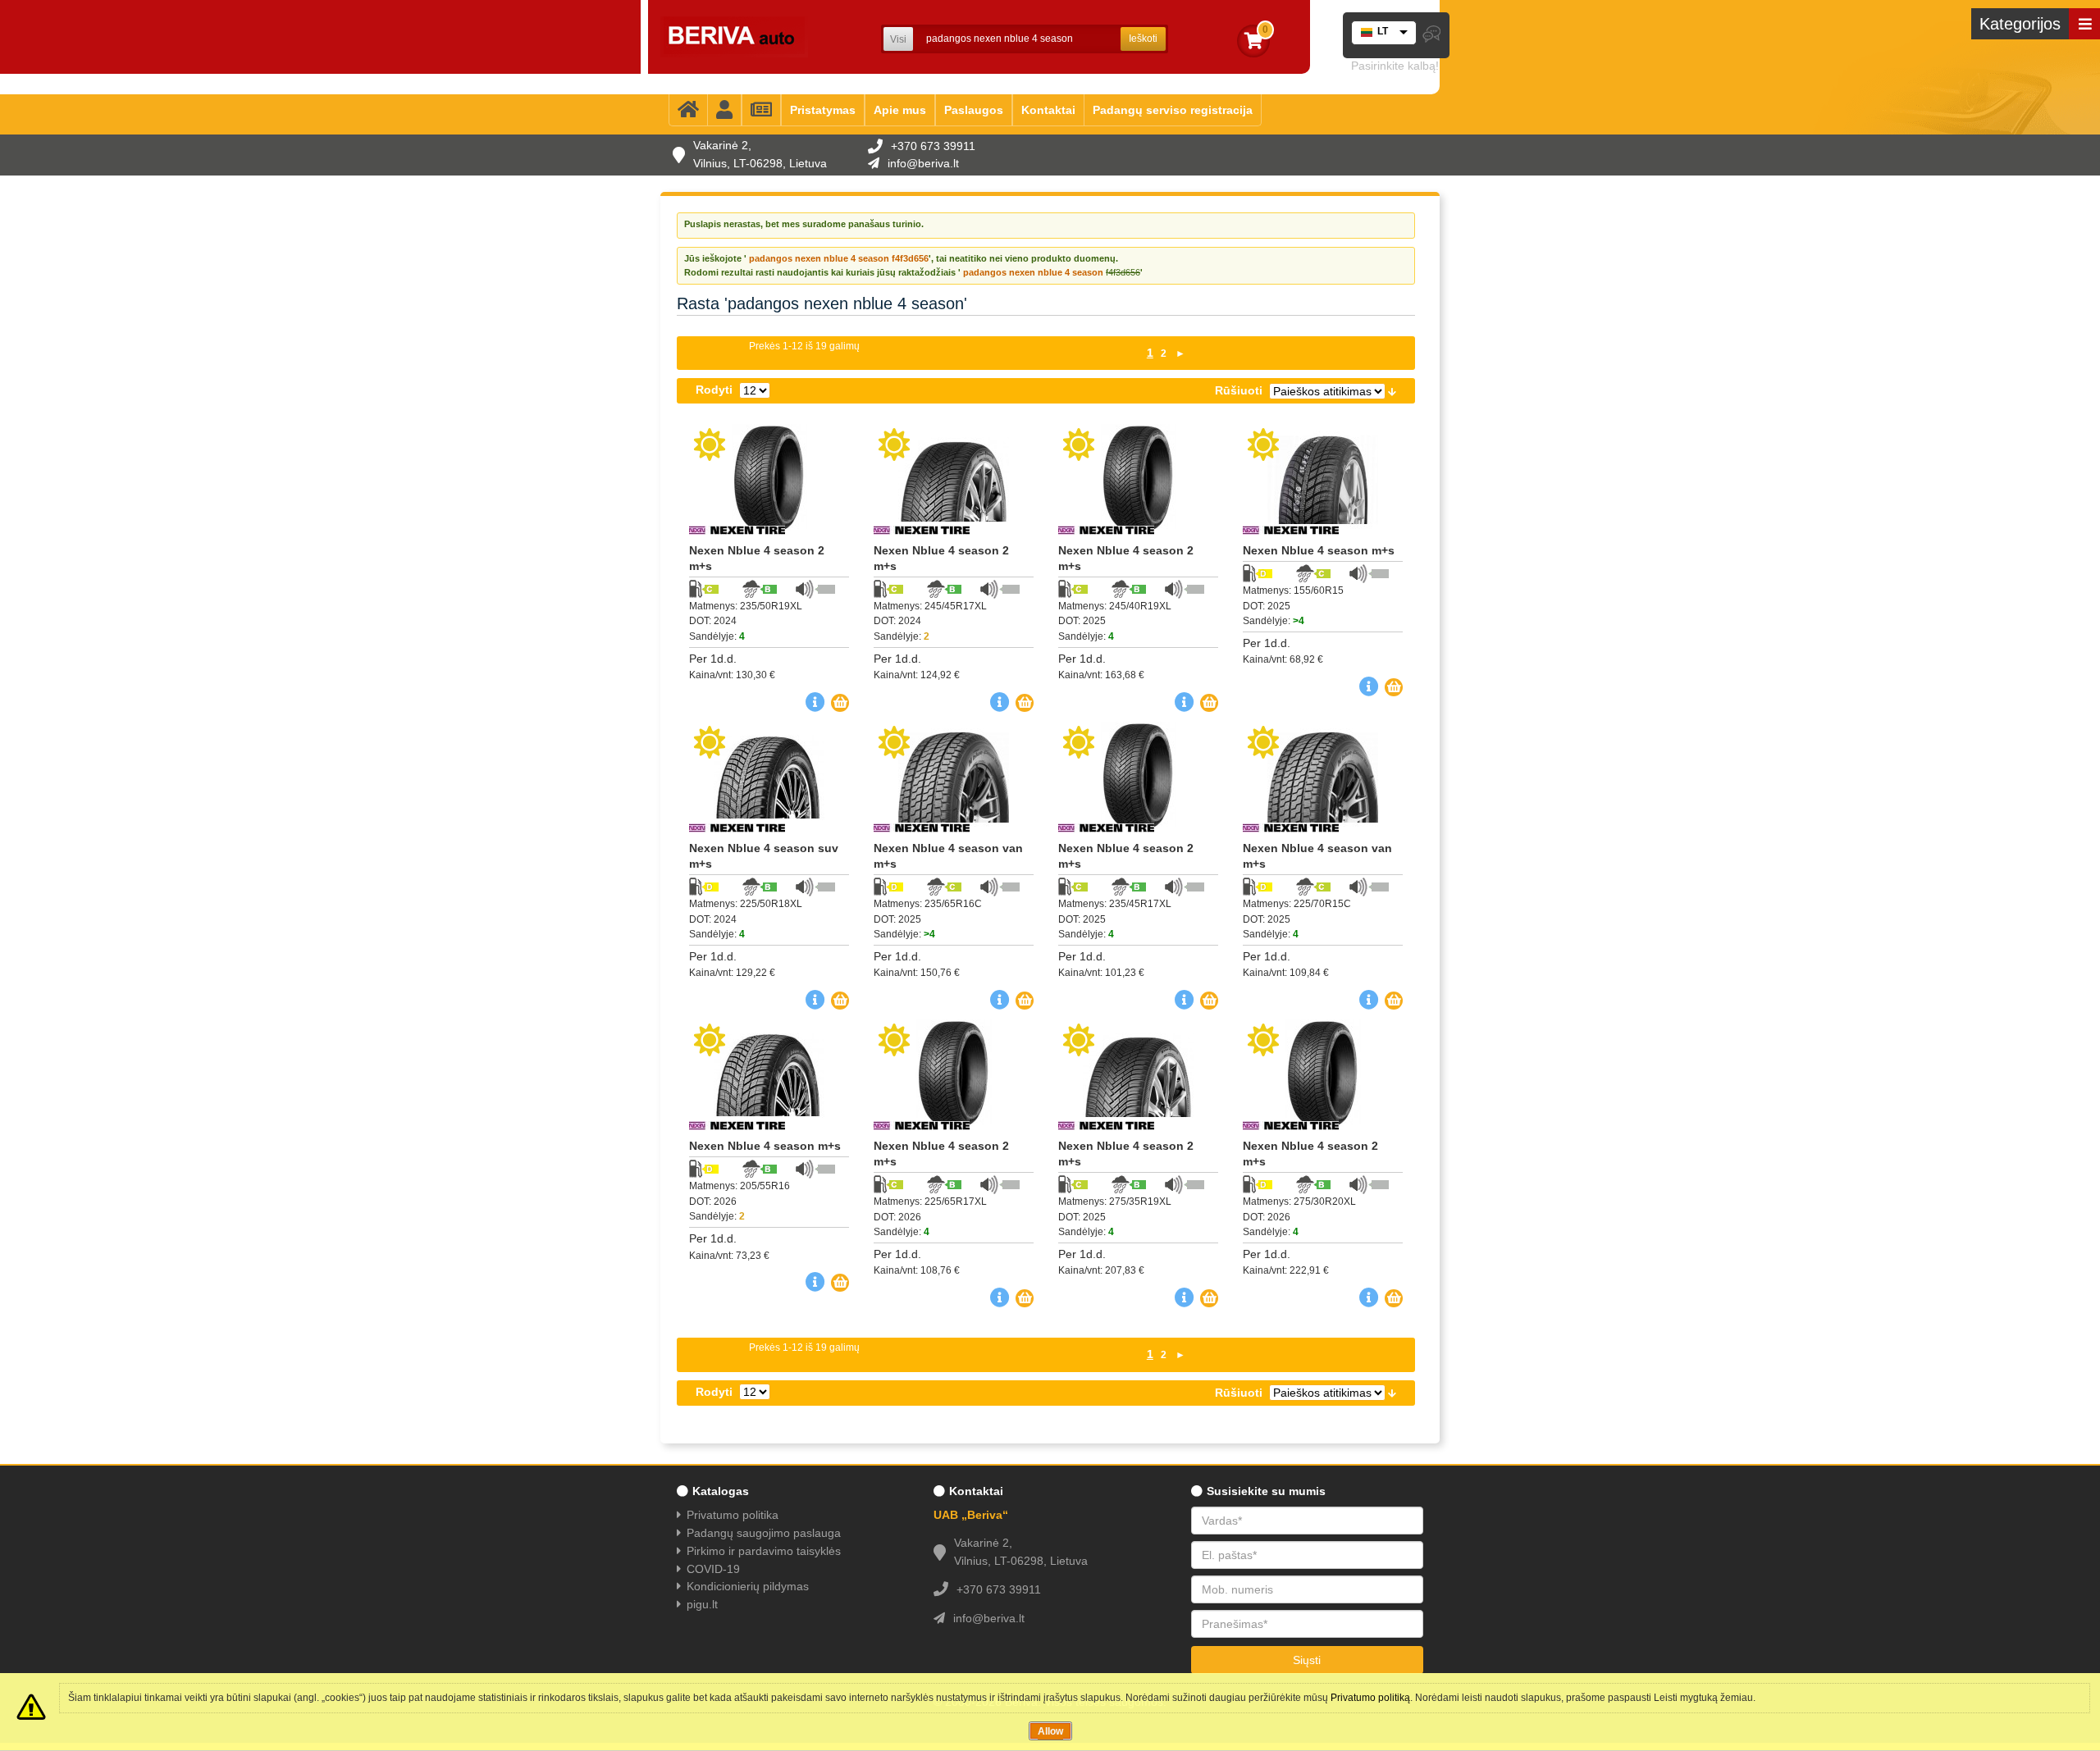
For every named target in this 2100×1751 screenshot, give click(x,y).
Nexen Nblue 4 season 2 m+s (757, 558)
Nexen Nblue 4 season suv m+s (764, 856)
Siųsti (1307, 1660)
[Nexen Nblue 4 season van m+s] (954, 777)
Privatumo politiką (1370, 1698)
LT (1383, 31)
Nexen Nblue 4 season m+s (1319, 550)
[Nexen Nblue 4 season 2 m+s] (769, 479)
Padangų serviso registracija (1173, 110)
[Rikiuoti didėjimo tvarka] (1392, 390)
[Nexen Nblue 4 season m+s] (1323, 479)
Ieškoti (1143, 39)
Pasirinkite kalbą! (1395, 66)
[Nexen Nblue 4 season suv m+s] (769, 777)
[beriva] (734, 37)
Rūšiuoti (1239, 390)
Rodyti (714, 390)
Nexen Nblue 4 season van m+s (948, 856)
